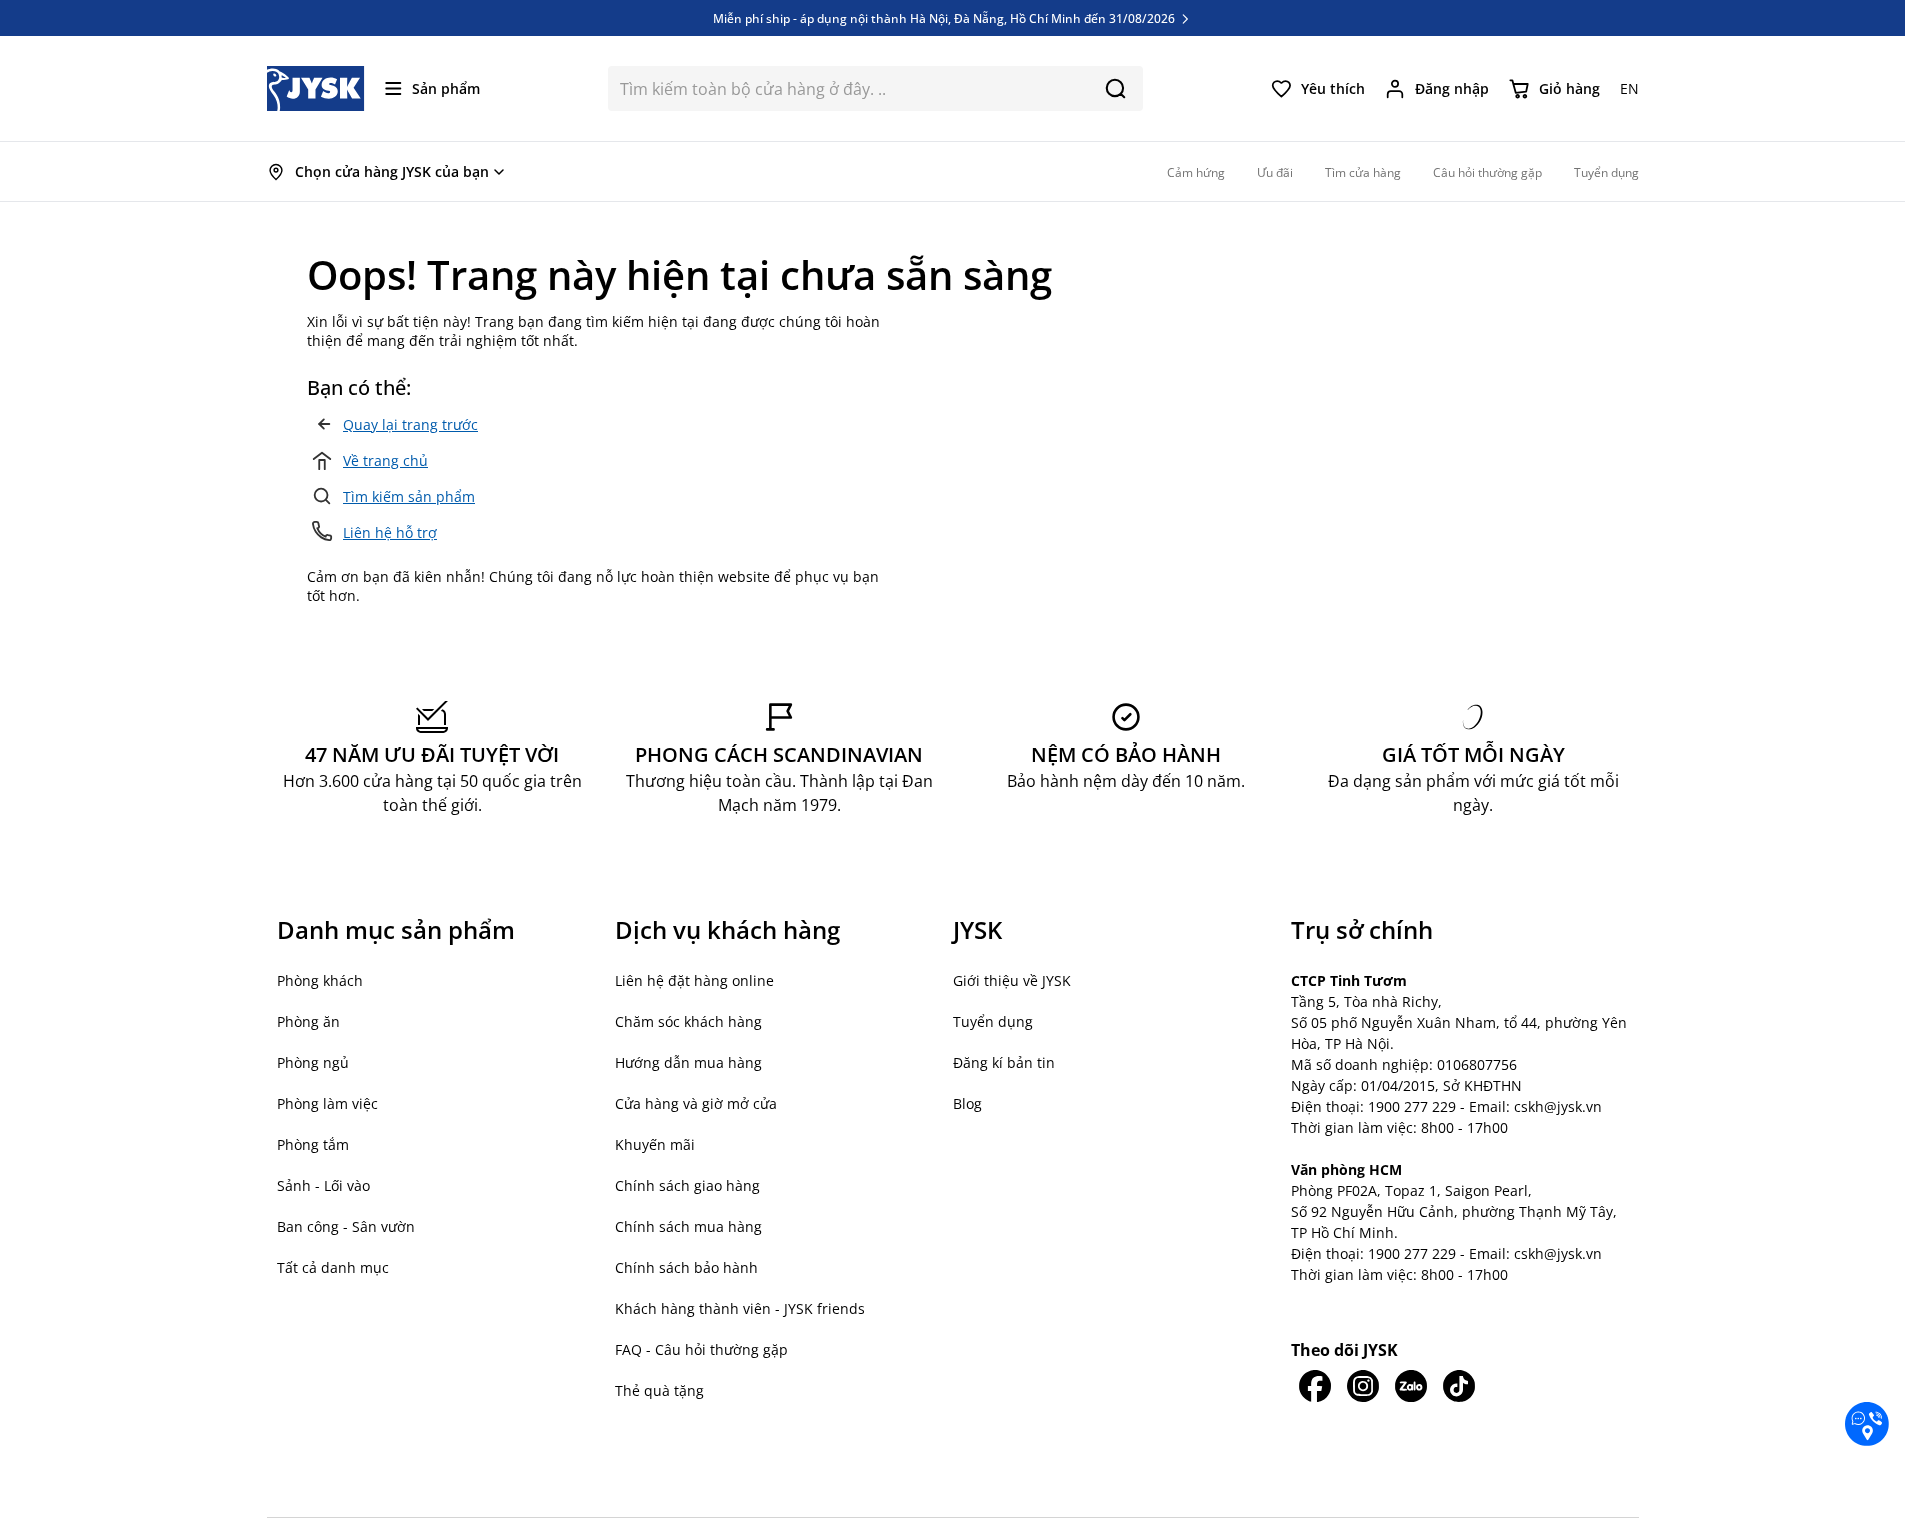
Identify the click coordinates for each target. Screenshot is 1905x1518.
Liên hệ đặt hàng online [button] (694, 980)
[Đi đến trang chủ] (316, 88)
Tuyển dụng (993, 1021)
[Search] (1115, 88)
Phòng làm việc (327, 1103)
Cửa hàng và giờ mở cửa (696, 1103)
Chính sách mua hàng (688, 1226)
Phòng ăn (308, 1021)
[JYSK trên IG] (1363, 1386)
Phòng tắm (313, 1144)
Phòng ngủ (313, 1062)
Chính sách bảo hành (686, 1267)
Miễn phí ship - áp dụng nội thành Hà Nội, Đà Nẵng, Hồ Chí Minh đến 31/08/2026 (945, 18)
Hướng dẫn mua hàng (688, 1062)
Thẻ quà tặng (659, 1390)
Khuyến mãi (655, 1144)
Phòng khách (320, 980)
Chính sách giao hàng (687, 1185)
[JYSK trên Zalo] (1411, 1386)
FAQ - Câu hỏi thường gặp (701, 1349)
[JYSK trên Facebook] (1315, 1386)
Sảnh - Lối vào (323, 1185)
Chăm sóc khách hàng (688, 1021)
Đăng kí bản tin (1004, 1062)
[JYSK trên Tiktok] (1459, 1386)
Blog (967, 1103)
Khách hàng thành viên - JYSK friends (740, 1308)
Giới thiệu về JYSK (1012, 980)
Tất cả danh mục (333, 1267)
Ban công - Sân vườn (346, 1226)
